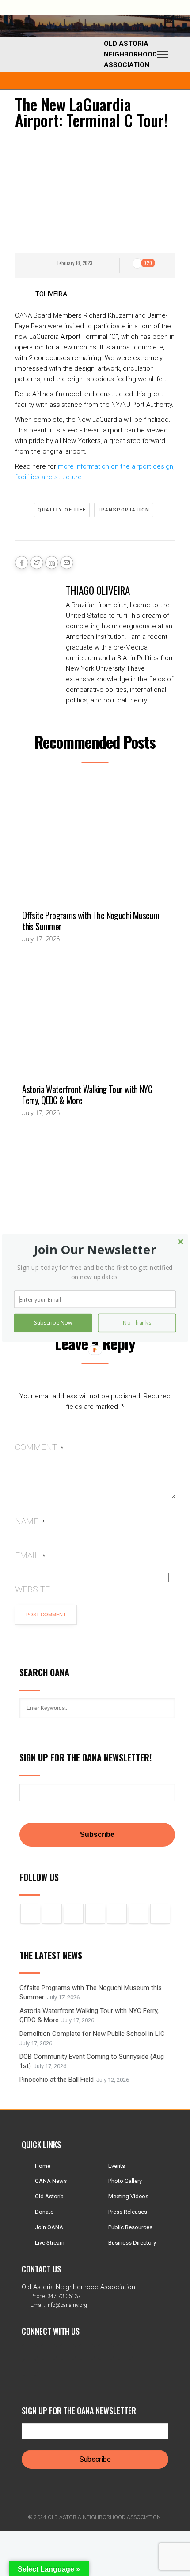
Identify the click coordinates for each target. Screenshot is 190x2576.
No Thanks (137, 1323)
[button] (95, 1249)
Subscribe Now (53, 1323)
